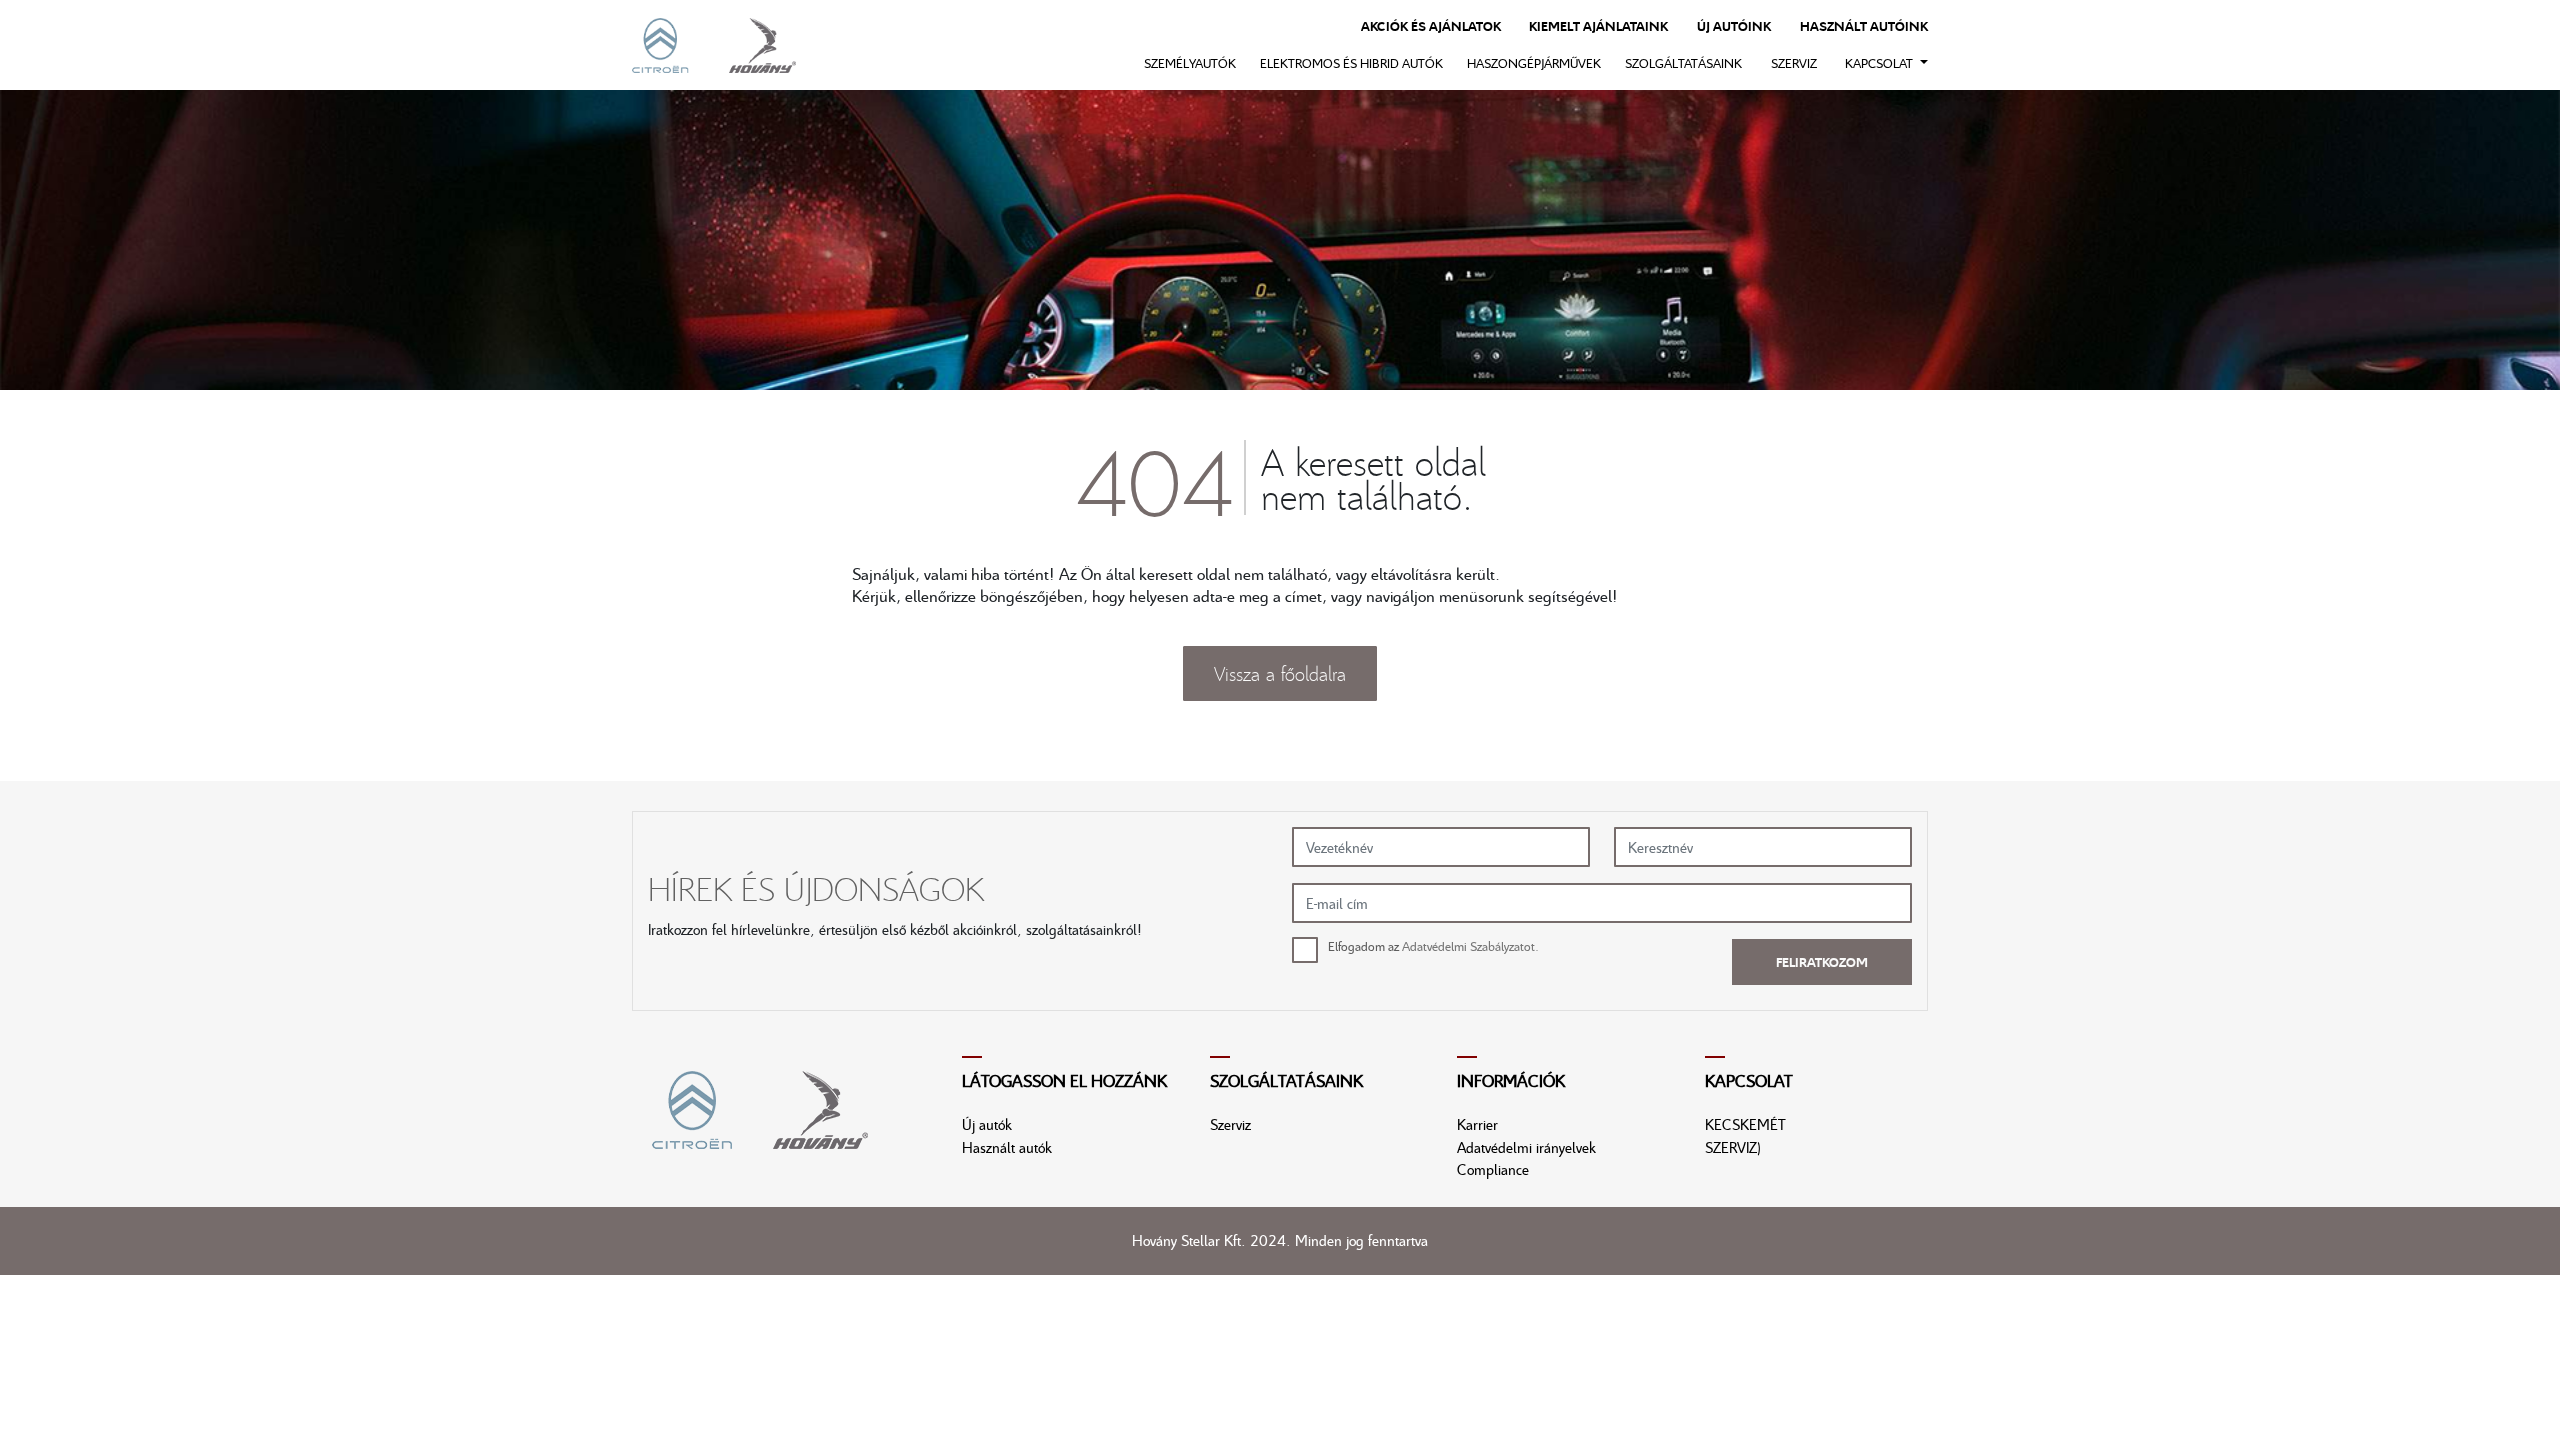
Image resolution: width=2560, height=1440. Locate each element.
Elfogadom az (1433, 946)
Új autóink (1734, 26)
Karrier (1477, 1124)
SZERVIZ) (1733, 1147)
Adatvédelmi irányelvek (1526, 1147)
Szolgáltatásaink (1683, 63)
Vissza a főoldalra (1280, 673)
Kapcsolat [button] (1880, 63)
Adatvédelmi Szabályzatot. (1470, 946)
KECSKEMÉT (1745, 1124)
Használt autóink (1864, 26)
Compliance (1493, 1169)
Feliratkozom (1822, 962)
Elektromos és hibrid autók (1351, 63)
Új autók (987, 1124)
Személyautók (1190, 63)
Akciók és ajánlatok (1431, 26)
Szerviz (1794, 63)
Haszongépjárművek (1534, 63)
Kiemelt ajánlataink (1598, 26)
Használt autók (1007, 1147)
